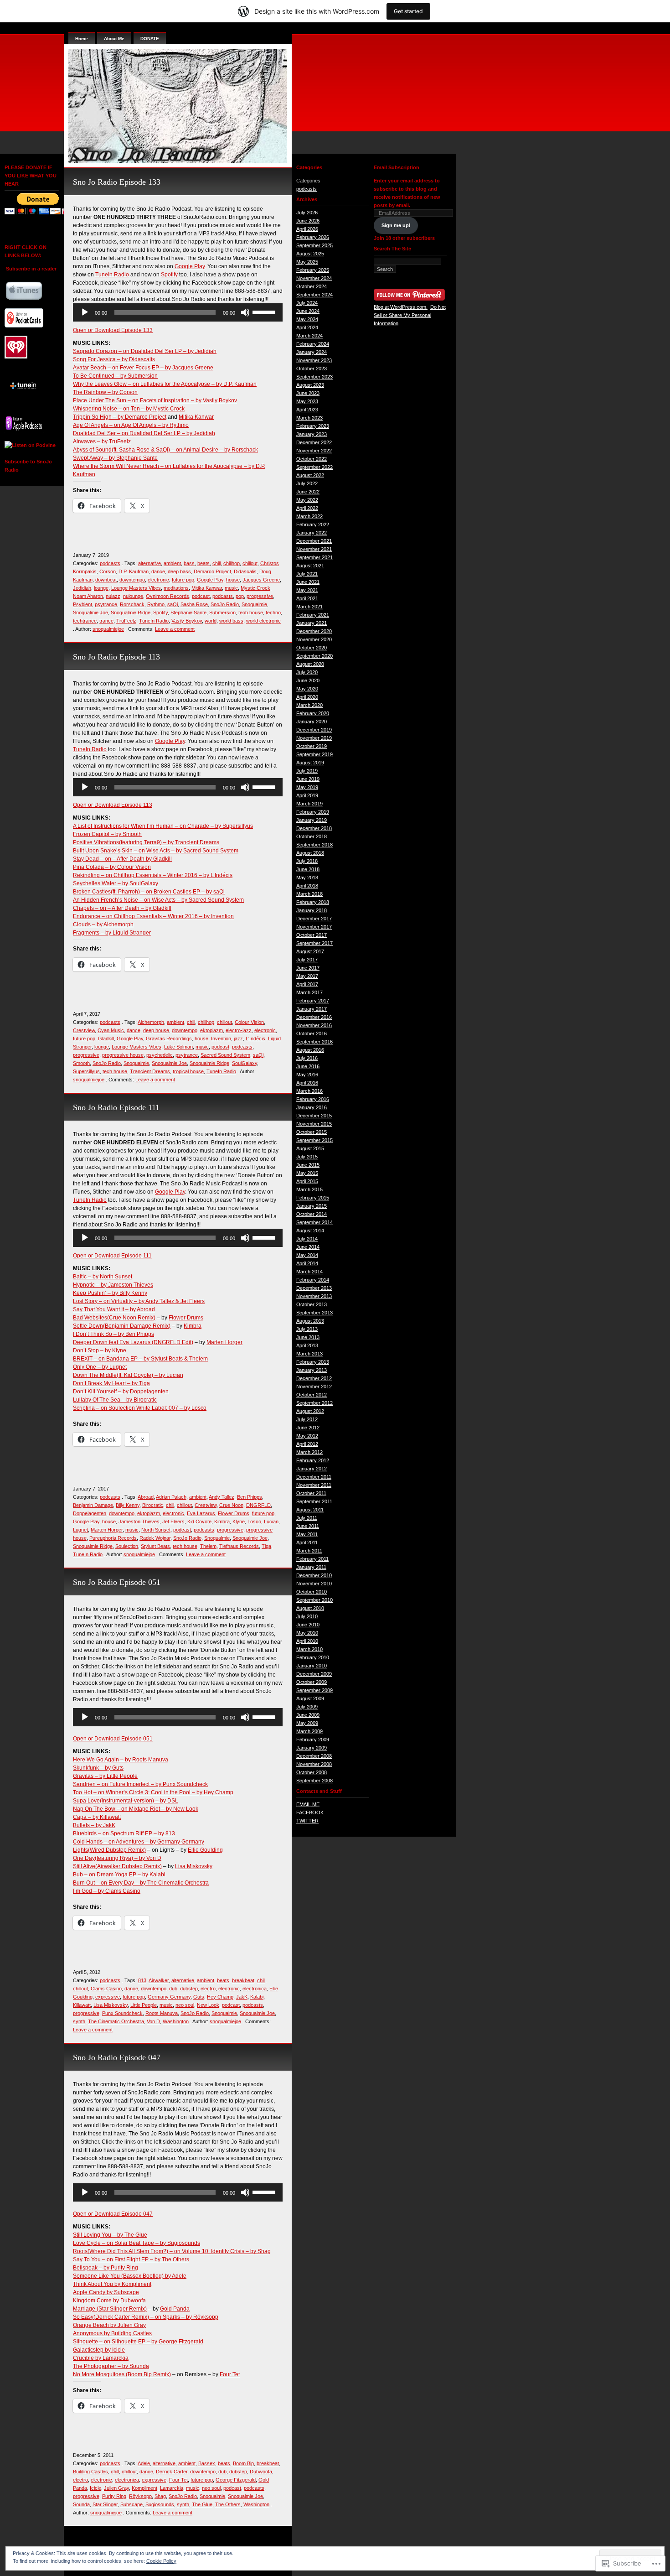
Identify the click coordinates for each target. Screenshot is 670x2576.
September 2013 (314, 1313)
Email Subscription (397, 167)
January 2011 (311, 1567)
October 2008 (312, 1772)
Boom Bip (243, 2463)
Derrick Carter (172, 2472)
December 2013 (314, 1288)
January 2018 (312, 910)
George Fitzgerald (236, 2480)
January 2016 (312, 1107)
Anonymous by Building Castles (112, 2333)
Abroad (146, 1497)
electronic (158, 580)
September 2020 (314, 656)
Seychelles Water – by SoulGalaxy (116, 883)
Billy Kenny (128, 1505)
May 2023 (307, 401)
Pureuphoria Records (113, 1538)
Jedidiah (82, 588)
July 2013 (307, 1329)
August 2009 (310, 1698)
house (233, 580)
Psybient (82, 604)
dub (173, 1989)
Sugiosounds (160, 2504)
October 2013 (312, 1304)
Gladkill (106, 1039)
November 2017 (314, 927)
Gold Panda (175, 2309)
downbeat (106, 580)
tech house (251, 613)
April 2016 (307, 1083)
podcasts (110, 563)
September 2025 (314, 245)
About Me (114, 39)
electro (208, 1989)
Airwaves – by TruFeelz (102, 441)
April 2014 (307, 1263)
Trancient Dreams (150, 1071)
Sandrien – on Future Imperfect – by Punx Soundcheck (140, 1784)
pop (240, 596)
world (211, 621)
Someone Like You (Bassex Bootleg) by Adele (130, 2276)
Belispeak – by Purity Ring (106, 2268)
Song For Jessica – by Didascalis (114, 359)
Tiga (266, 1546)
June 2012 (308, 1428)
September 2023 (314, 377)
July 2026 (307, 213)
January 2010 (312, 1666)
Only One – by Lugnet (100, 1367)
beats (204, 563)
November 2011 (314, 1485)
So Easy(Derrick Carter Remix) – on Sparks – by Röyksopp (146, 2317)
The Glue (202, 2504)
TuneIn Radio (112, 275)
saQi (173, 604)
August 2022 (310, 475)
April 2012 (307, 1444)
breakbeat (243, 1980)
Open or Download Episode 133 (113, 330)
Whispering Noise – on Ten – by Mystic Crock (129, 409)
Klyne (239, 1522)
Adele (144, 2463)
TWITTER (307, 1821)
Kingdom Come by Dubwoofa (109, 2301)
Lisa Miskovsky (194, 1866)
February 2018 (313, 902)
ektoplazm (211, 1030)
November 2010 (314, 1584)
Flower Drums (186, 1318)
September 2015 (314, 1140)
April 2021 (307, 598)
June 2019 (308, 779)
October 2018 (312, 836)
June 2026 (308, 221)
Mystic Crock (255, 588)
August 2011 (310, 1510)
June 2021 (308, 582)
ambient (172, 563)
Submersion (222, 613)
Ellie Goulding (205, 1850)
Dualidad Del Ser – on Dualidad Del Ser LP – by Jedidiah (144, 433)
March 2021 (309, 607)
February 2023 (313, 426)
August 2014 (310, 1231)
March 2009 (309, 1731)
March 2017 (309, 992)
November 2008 (314, 1764)
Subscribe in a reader (31, 269)
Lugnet (80, 1530)
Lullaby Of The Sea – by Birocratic (115, 1400)
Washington (176, 2021)
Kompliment (144, 2488)
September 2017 (314, 943)
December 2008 (314, 1756)
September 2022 (314, 467)
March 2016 (309, 1091)
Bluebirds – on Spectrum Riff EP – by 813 (124, 1833)
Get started (408, 11)
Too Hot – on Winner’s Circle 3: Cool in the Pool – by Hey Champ (153, 1792)
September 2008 (314, 1781)
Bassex (207, 2463)
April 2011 (307, 1542)
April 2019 (307, 795)
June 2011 (308, 1526)
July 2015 (307, 1157)
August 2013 (310, 1321)
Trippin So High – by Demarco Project (120, 417)
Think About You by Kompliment (112, 2284)
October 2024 (312, 286)
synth (79, 2021)
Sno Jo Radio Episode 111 (116, 1107)
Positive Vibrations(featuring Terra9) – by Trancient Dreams (146, 842)
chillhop (232, 563)
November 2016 (314, 1025)
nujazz (113, 596)
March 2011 (309, 1551)
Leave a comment (175, 629)
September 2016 (314, 1042)
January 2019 (312, 820)
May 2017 (307, 976)
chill (216, 563)
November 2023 (314, 360)
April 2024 (307, 327)
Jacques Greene (261, 580)
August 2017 (310, 951)
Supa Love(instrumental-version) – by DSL (126, 1801)
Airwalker (159, 1980)
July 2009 (307, 1707)
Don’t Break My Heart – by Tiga (111, 1383)
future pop (183, 580)
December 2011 (314, 1477)
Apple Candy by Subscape (106, 2292)
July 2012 (307, 1419)
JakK (242, 1997)
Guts (199, 1997)
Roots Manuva (162, 2013)
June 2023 (308, 393)
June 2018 (308, 869)
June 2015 (308, 1165)
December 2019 (314, 730)
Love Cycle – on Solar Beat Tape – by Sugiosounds (137, 2243)
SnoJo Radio (225, 604)
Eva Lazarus (201, 1513)
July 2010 (307, 1616)
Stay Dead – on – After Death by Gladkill (122, 859)
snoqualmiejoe (108, 629)
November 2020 (314, 639)
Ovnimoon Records (167, 596)
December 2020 (314, 631)
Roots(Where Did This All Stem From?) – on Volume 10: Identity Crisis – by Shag (172, 2251)
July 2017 (307, 960)
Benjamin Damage (93, 1505)
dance (158, 571)
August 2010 (310, 1608)
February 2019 (313, 812)
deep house (156, 1030)
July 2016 (307, 1058)
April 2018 (307, 886)
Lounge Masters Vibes (136, 588)
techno (273, 613)
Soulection (127, 1546)
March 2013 (309, 1354)
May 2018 (307, 878)
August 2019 (310, 763)
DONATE (150, 39)
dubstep (189, 1989)
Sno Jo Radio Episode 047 (117, 2057)
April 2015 (307, 1181)
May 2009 (307, 1723)
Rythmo (156, 604)
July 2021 (307, 574)
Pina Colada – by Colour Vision (112, 867)
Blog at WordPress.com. (401, 307)
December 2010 (314, 1575)
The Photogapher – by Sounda (111, 2366)
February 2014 (313, 1280)
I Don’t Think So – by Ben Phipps (113, 1334)
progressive (260, 596)
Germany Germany (169, 1997)
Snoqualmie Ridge (131, 613)
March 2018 (309, 894)
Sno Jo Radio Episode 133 (117, 182)
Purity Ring (114, 2496)
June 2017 (308, 968)
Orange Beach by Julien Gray (109, 2325)
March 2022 (309, 516)
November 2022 (314, 451)
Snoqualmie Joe (90, 613)
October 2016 (312, 1034)
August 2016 (310, 1050)
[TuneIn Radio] (24, 384)
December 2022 (314, 442)
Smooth (81, 1063)
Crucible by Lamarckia (101, 2358)
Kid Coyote (199, 1522)
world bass (231, 621)
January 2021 (312, 623)
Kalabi (257, 1997)
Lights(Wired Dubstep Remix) (109, 1850)
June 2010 (308, 1625)
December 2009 (314, 1674)
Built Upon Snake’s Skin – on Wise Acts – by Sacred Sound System (156, 851)
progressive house (123, 1055)
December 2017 (314, 919)
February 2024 (313, 344)
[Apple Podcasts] (24, 421)
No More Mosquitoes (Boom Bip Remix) (122, 2374)
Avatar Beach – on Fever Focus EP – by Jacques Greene (143, 368)
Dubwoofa (261, 2472)
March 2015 (309, 1189)
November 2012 (314, 1387)
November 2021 (314, 549)
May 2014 (307, 1255)
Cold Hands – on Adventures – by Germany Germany (139, 1842)
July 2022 (307, 483)
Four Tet (230, 2374)
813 (142, 1980)
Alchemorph (151, 1022)
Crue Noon (231, 1505)
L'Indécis (255, 1039)
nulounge (133, 596)
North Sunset (156, 1530)
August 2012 (310, 1411)
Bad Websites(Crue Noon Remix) (114, 1318)
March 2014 (309, 1272)
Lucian (271, 1522)
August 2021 (310, 566)
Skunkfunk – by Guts (98, 1768)
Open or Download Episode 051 (113, 1739)
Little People (144, 2005)
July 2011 (307, 1518)
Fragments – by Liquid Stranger (112, 933)
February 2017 (313, 1001)
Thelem (208, 1546)
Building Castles (90, 2472)
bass (189, 563)
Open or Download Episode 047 (113, 2214)
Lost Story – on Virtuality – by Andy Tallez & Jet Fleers (139, 1301)
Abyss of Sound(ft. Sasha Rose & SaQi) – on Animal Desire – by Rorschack (165, 450)
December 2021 (314, 541)
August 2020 (310, 664)
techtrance (85, 621)
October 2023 (312, 369)
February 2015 (313, 1198)
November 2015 (314, 1124)
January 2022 (312, 533)
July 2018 (307, 861)
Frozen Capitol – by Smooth (107, 834)
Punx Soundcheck (122, 2013)
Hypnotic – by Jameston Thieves (113, 1285)
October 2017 (312, 935)
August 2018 (310, 853)
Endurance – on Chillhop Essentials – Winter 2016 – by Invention (153, 916)
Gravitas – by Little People (105, 1776)
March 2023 (309, 418)
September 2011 (314, 1501)
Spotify (169, 275)
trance (106, 621)
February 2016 (313, 1099)
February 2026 (313, 237)
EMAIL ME (308, 1804)
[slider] (265, 312)
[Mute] (245, 312)
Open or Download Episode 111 (112, 1256)
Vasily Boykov (187, 621)
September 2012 (314, 1403)
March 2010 (309, 1649)
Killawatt (82, 2005)
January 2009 (312, 1748)
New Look (208, 2005)
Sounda (81, 2504)
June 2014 (308, 1247)
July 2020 (307, 672)
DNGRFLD (258, 1505)
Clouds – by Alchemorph (103, 924)
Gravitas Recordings (169, 1039)
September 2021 (314, 557)
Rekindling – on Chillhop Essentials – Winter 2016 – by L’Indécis (153, 875)
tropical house (188, 1071)
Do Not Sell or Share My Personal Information (410, 315)
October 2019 (312, 746)
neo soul (185, 2005)
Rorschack (132, 604)
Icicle (95, 2488)
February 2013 (313, 1362)
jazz (238, 1039)
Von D (153, 2021)
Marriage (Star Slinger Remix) (110, 2309)
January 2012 (312, 1469)
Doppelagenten (90, 1513)
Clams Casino (106, 1989)
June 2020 (308, 680)
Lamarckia (172, 2488)
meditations (176, 588)
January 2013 (312, 1370)
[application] (178, 312)
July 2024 (307, 303)
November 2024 (314, 278)
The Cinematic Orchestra (116, 2021)
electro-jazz (239, 1030)
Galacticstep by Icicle (99, 2350)
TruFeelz (126, 621)
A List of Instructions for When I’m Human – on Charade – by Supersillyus (163, 826)
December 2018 (314, 828)
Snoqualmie (254, 604)
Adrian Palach (171, 1497)
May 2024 (307, 319)
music (231, 588)
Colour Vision (249, 1022)
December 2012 (314, 1378)
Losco (254, 1522)
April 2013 (307, 1345)
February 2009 (313, 1740)
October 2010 (312, 1592)
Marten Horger (224, 1342)
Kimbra (193, 1326)
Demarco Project (212, 571)
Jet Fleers (173, 1522)
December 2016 (314, 1017)
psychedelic (160, 1055)
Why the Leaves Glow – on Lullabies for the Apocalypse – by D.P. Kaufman (165, 384)
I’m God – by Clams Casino (107, 1891)
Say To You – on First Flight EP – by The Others (131, 2259)
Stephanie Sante (188, 613)
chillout (250, 563)
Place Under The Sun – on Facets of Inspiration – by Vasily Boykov (155, 400)
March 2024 (309, 336)
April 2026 (307, 229)
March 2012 (309, 1452)
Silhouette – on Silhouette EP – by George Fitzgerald (138, 2342)
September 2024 (314, 295)
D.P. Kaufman (134, 571)
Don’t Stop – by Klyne (100, 1350)
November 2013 (314, 1296)
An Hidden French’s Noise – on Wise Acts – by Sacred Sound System (158, 900)
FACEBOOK (310, 1813)
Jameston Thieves (139, 1522)
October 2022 (312, 459)
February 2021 (313, 615)
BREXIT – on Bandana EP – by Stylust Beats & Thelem (140, 1359)
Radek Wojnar (155, 1538)
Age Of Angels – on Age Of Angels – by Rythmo (131, 425)
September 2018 (314, 845)
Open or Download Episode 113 (113, 805)
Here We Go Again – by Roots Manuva (121, 1760)
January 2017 (312, 1009)
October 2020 (312, 648)
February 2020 (313, 713)
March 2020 (309, 705)
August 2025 (310, 254)
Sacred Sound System (225, 1055)
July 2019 (307, 771)
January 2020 (312, 722)
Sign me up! (396, 225)
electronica (255, 1989)
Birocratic (153, 1505)
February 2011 (312, 1559)
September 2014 (314, 1222)
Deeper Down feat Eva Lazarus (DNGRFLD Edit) (133, 1342)
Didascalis (245, 571)
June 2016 (308, 1066)
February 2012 (313, 1460)
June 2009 (308, 1715)
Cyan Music (111, 1030)
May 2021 (307, 590)
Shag (160, 2496)
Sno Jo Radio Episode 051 (117, 1582)
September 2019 (314, 754)
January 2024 (312, 352)
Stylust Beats (155, 1546)
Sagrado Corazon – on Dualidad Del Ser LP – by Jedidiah (145, 351)
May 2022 (307, 500)
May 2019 (307, 787)
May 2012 (307, 1436)
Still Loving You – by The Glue (110, 2235)
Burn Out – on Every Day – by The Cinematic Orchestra (141, 1883)
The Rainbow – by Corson (105, 392)
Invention (221, 1039)
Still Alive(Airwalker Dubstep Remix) (117, 1866)
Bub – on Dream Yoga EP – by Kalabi (119, 1875)
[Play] (85, 312)
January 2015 (312, 1206)
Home (82, 39)
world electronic (263, 621)
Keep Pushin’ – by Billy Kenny (110, 1293)
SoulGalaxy (245, 1063)
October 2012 (312, 1395)
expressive (108, 1997)
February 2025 (313, 270)
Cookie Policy (161, 2561)
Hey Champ (220, 1997)
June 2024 (308, 311)
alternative (149, 563)
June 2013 (308, 1337)
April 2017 (307, 984)
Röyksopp (140, 2496)
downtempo (132, 580)
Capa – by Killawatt (97, 1817)
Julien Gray (116, 2488)
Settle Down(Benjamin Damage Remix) (122, 1326)
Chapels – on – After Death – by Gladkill (122, 908)
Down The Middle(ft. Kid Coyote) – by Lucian (128, 1375)
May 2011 (307, 1534)
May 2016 (307, 1075)
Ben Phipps (250, 1497)
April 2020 (307, 697)
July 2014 (307, 1239)
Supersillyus (86, 1071)
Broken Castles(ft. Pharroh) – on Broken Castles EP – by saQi (149, 892)
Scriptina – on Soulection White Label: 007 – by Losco (140, 1408)
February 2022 (313, 525)
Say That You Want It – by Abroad (114, 1309)
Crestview (84, 1030)
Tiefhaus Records (239, 1546)
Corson (108, 571)
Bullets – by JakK (94, 1825)
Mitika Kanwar (196, 417)
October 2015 (312, 1132)
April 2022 (307, 508)
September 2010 (314, 1600)
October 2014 (312, 1214)
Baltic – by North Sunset (103, 1277)
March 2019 (309, 804)
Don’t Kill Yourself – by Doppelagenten (121, 1392)
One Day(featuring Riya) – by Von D (117, 1858)
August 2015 (310, 1148)
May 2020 (307, 689)
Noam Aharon (88, 596)
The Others (228, 2504)
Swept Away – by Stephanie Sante (115, 458)
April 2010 (307, 1641)
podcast (201, 596)
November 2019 (314, 738)
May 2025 (307, 262)
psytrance (106, 604)
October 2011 (311, 1493)
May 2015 (307, 1173)
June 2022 (308, 492)
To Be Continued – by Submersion (115, 376)
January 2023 (312, 434)
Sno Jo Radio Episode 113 (116, 657)
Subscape (131, 2504)
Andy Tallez (222, 1497)
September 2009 (314, 1690)
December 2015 (314, 1116)
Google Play (190, 266)
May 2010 (307, 1633)
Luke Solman (178, 1047)
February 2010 (313, 1657)
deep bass (179, 571)
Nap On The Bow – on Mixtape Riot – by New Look (136, 1809)
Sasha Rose (194, 604)
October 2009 (312, 1682)
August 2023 (310, 385)
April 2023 (307, 410)
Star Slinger (105, 2504)
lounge (101, 588)
